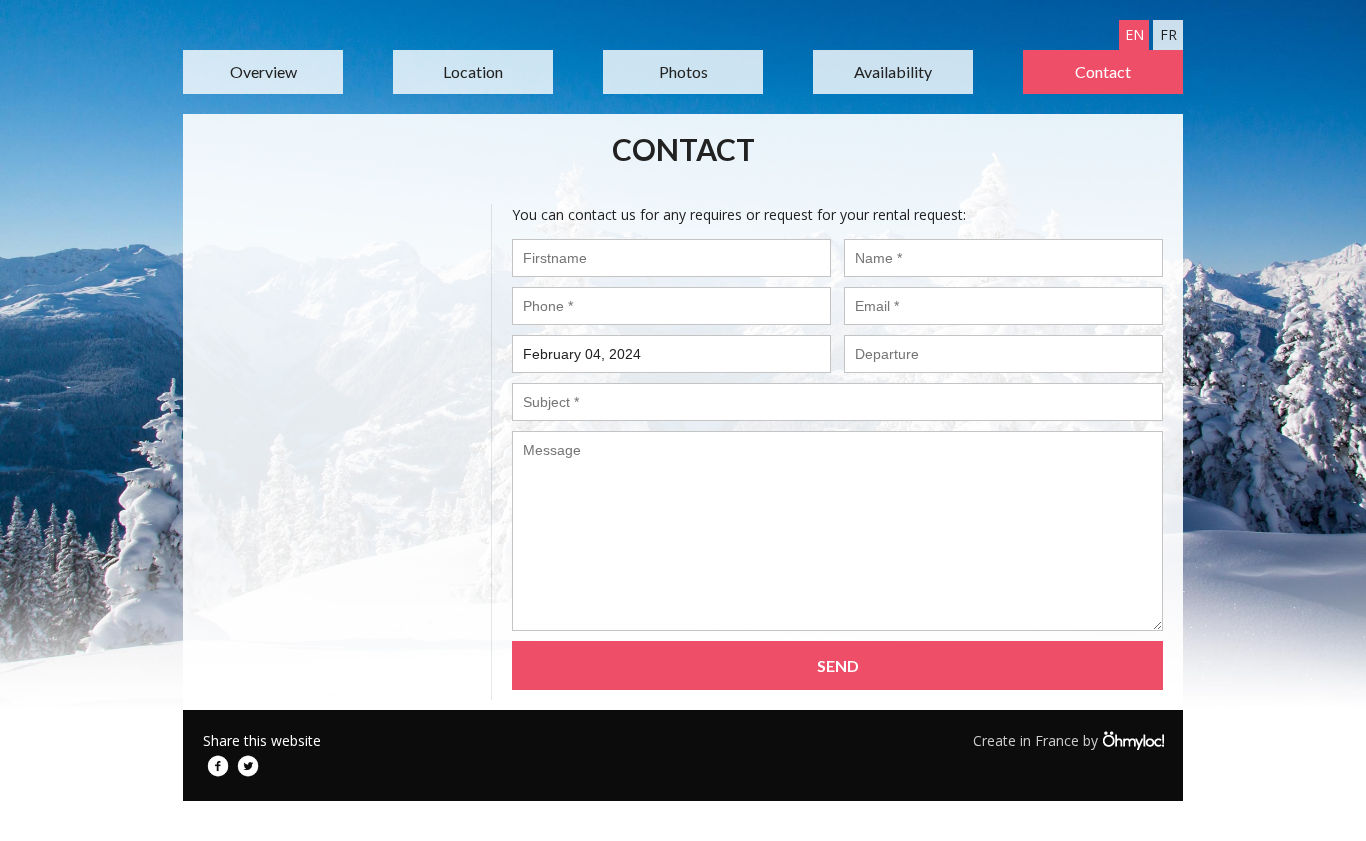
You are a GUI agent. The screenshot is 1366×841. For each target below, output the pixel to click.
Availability (893, 71)
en (1134, 34)
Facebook (218, 766)
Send (838, 665)
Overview (263, 71)
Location (473, 71)
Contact (1103, 71)
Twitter (248, 766)
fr (1168, 34)
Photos (683, 71)
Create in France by (1037, 740)
